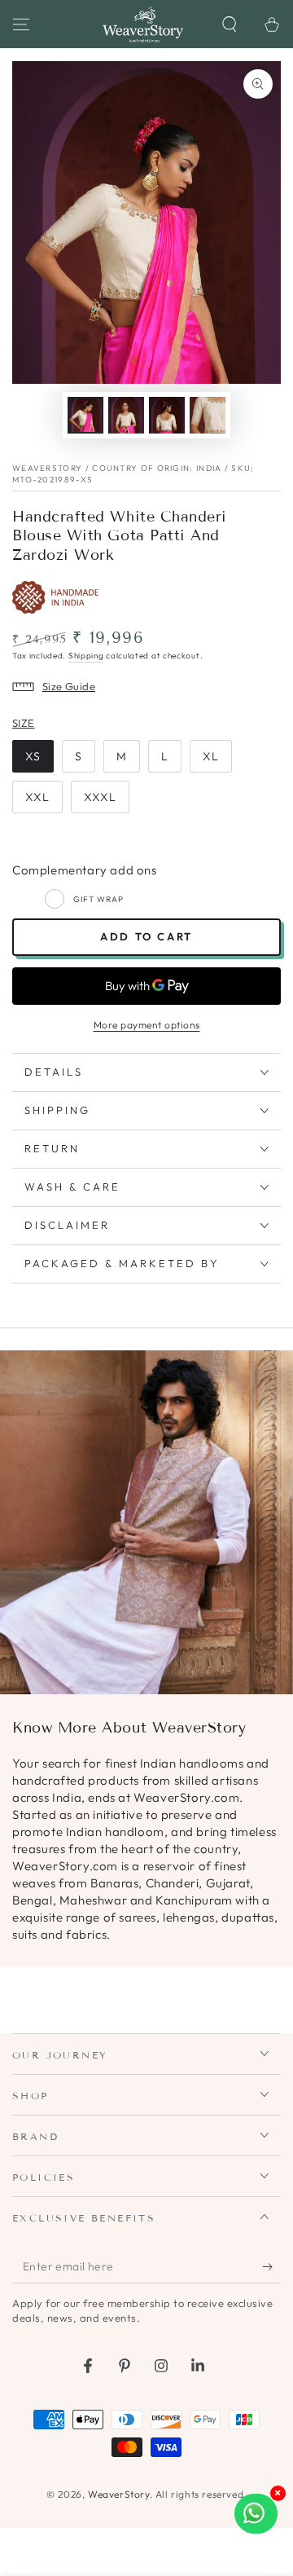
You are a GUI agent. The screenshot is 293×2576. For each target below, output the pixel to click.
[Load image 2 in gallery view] (126, 415)
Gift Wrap (98, 899)
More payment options (147, 1025)
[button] (230, 24)
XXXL (100, 797)
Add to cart (146, 936)
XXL (37, 797)
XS (33, 756)
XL (211, 756)
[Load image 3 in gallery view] (167, 415)
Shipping (86, 656)
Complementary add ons (85, 870)
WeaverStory (119, 2494)
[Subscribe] (271, 2267)
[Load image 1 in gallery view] (85, 415)
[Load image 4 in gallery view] (208, 415)
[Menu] (21, 24)
